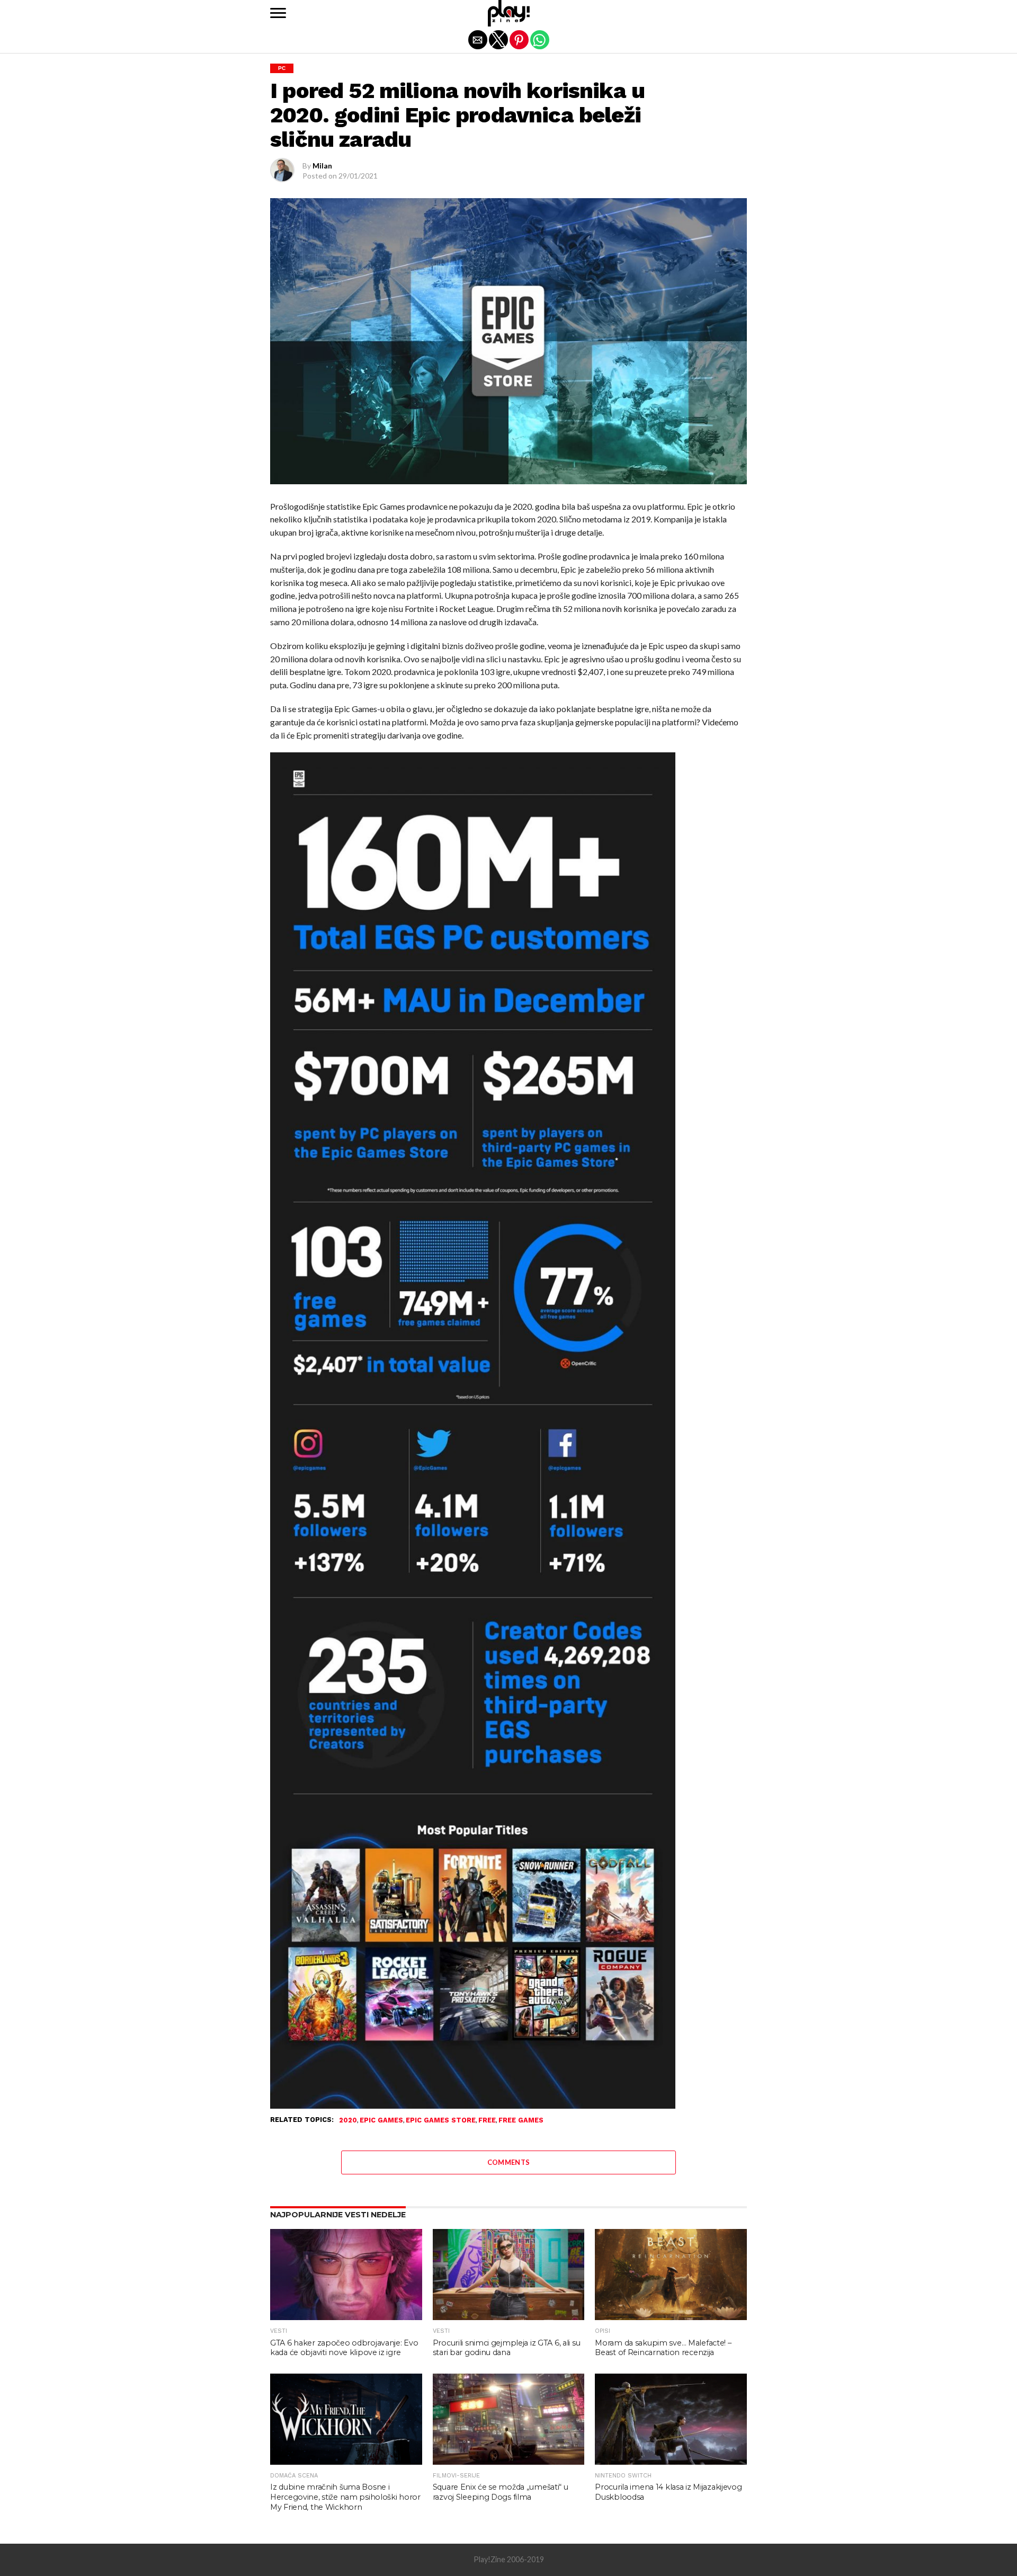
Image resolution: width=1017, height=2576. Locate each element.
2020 (348, 2121)
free (487, 2121)
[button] (278, 13)
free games (521, 2121)
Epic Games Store (441, 2121)
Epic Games (381, 2121)
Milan (322, 166)
